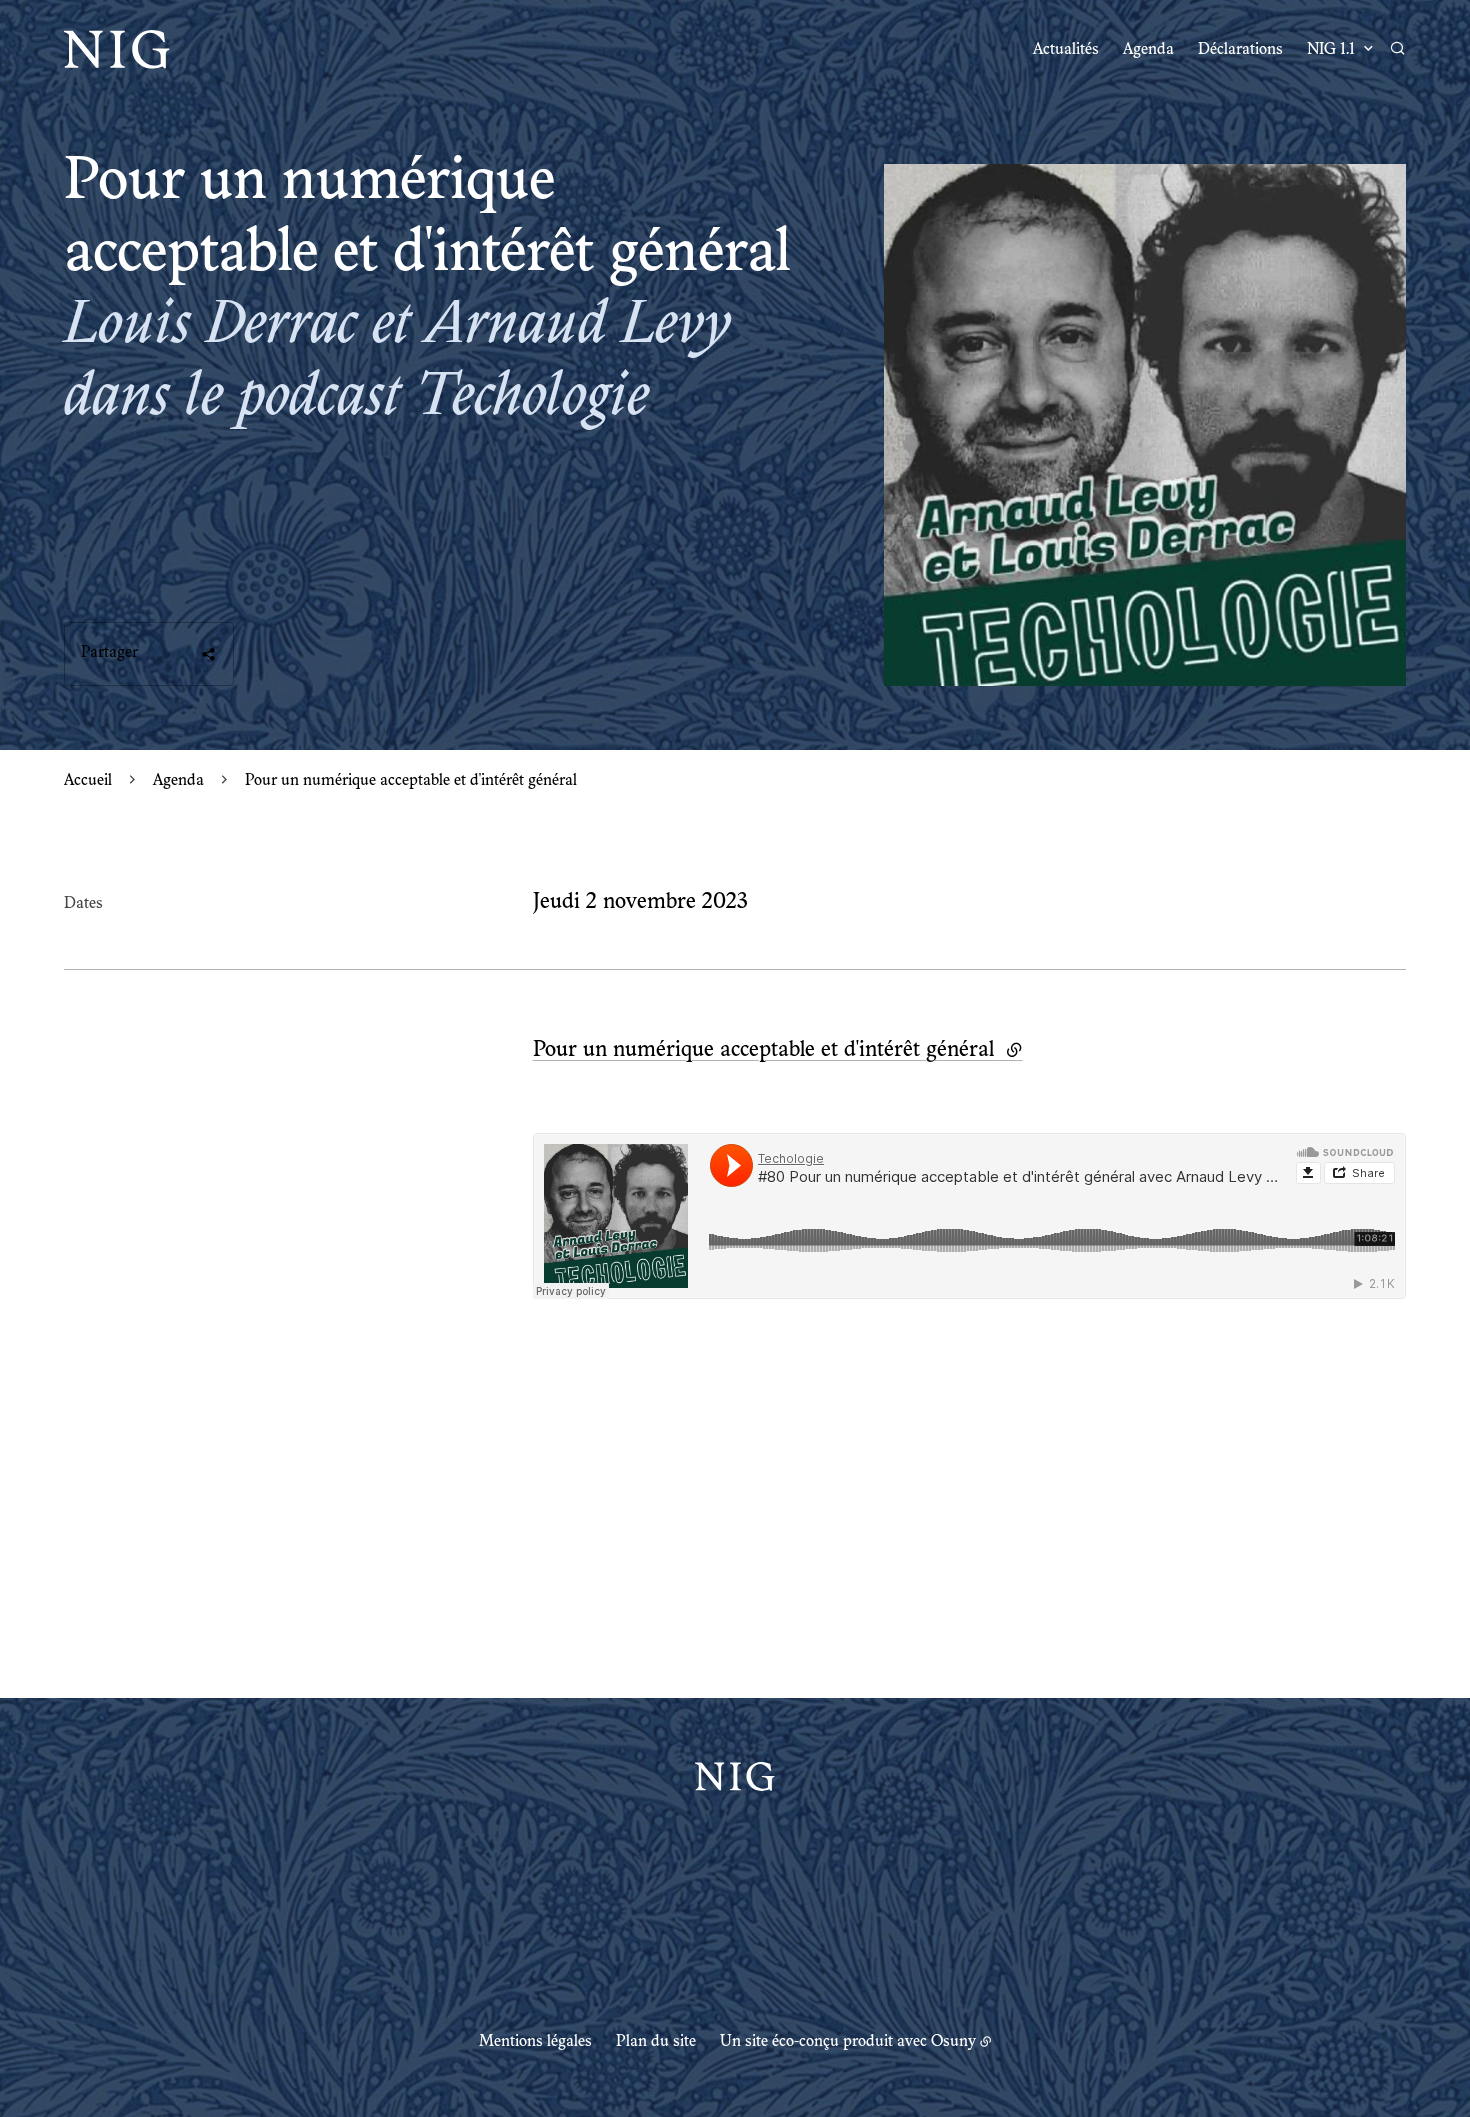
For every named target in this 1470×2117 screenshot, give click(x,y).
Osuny (953, 2042)
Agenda (1148, 50)
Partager (109, 653)
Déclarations (1240, 50)
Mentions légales (535, 2042)
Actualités (1066, 50)
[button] (1145, 425)
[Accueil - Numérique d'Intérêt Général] (117, 50)
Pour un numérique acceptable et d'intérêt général (778, 1051)
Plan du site (656, 2042)
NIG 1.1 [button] (1331, 50)
